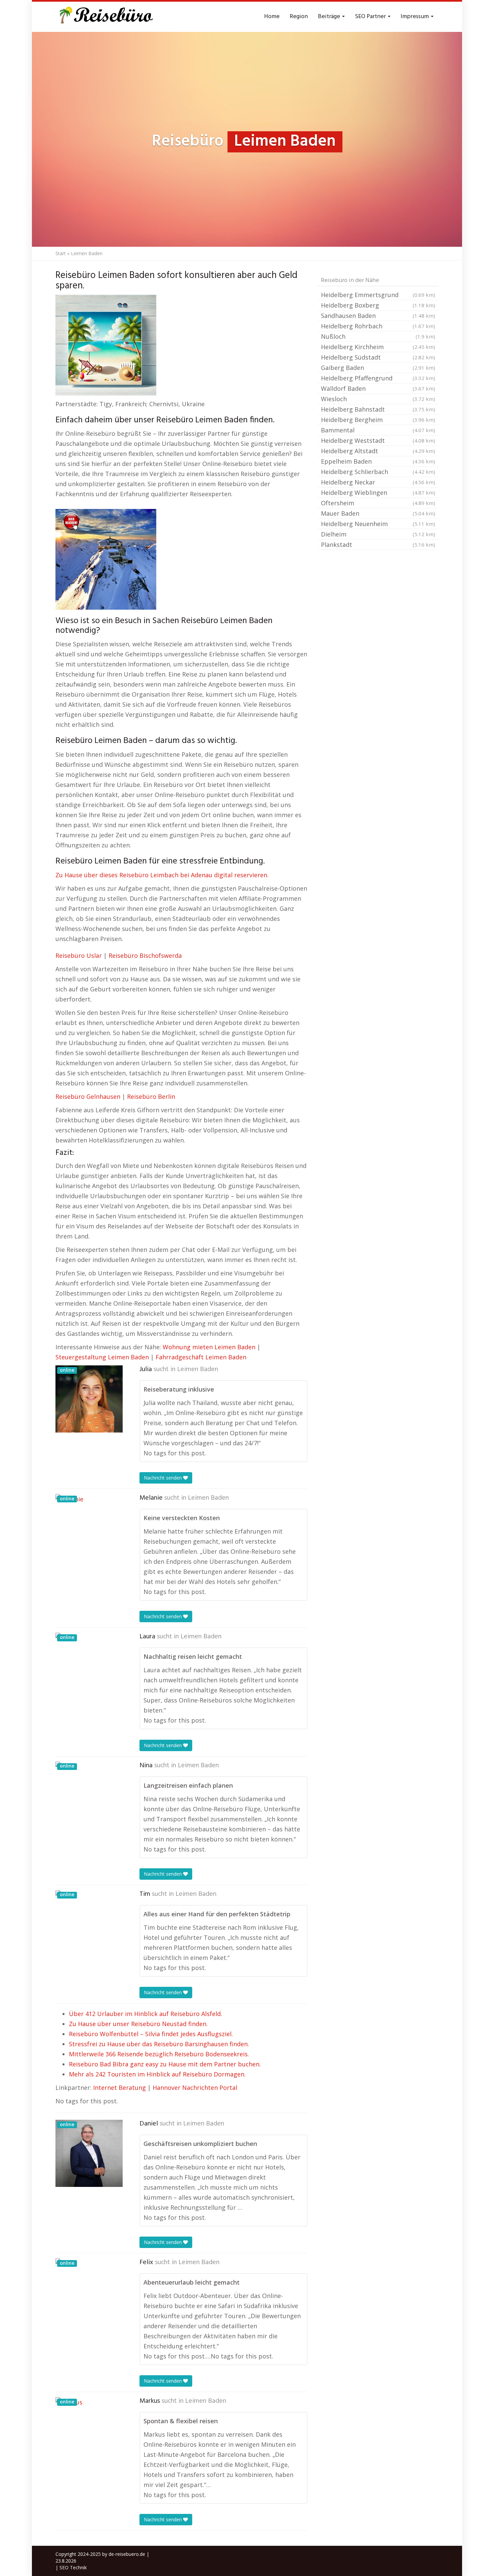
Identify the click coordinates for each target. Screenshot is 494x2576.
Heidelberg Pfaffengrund (378, 378)
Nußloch (378, 336)
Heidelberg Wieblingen (378, 493)
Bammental (378, 430)
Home (272, 17)
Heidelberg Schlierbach (378, 472)
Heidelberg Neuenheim (378, 524)
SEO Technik (73, 2567)
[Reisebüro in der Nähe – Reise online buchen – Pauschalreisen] (105, 17)
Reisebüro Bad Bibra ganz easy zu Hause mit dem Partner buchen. (165, 2064)
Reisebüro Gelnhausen (88, 1096)
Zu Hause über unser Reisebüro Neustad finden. (138, 2024)
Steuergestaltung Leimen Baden (102, 1357)
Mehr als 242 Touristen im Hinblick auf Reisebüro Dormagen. (157, 2074)
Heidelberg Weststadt (378, 440)
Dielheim (378, 534)
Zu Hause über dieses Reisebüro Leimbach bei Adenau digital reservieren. (162, 875)
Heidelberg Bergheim (378, 420)
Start (61, 253)
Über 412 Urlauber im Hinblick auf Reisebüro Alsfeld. (146, 2014)
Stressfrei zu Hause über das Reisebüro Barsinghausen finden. (159, 2044)
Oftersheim (378, 503)
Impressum (415, 17)
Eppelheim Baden (378, 461)
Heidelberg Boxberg (378, 305)
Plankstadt (378, 545)
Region (299, 17)
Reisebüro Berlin (151, 1096)
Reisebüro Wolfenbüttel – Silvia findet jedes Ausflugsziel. (151, 2034)
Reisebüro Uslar (79, 955)
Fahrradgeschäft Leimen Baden (201, 1357)
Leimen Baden (198, 1369)
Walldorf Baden (378, 388)
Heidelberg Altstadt (378, 451)
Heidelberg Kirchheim (378, 347)
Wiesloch (378, 399)
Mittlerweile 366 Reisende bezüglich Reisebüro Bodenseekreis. (159, 2054)
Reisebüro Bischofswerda (145, 955)
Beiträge (330, 17)
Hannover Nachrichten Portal (195, 2088)
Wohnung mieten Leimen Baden (209, 1347)
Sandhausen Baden (378, 316)
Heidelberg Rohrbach (378, 326)
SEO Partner (371, 17)
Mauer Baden (378, 513)
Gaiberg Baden (378, 368)
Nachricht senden (163, 1478)
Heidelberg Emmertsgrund (378, 295)
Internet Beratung (119, 2088)
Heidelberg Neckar (378, 482)
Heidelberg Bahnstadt (378, 409)
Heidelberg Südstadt (378, 357)
